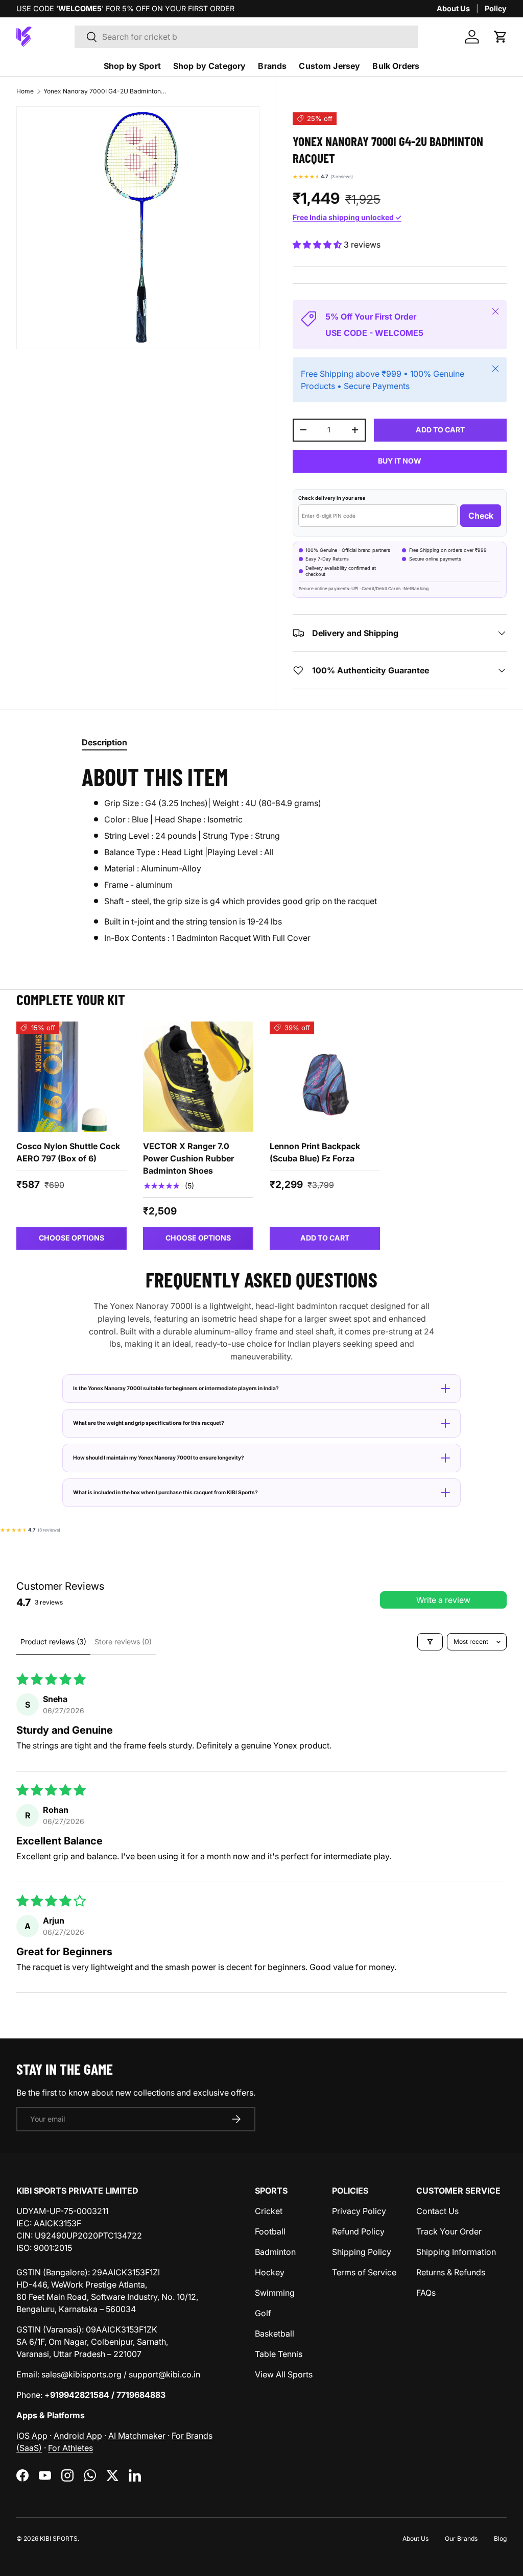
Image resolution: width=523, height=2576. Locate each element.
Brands (272, 66)
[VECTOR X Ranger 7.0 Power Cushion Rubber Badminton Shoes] (198, 1077)
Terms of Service (364, 2272)
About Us (453, 8)
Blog (500, 2538)
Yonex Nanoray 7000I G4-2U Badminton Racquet (105, 91)
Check (481, 516)
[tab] (104, 742)
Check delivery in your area (332, 498)
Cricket (269, 2211)
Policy (496, 8)
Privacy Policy (359, 2211)
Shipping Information (456, 2252)
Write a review (443, 1600)
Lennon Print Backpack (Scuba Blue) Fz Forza (315, 1152)
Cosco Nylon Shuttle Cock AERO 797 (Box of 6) (68, 1152)
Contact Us (437, 2211)
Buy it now (400, 461)
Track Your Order (449, 2231)
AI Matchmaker (137, 2436)
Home (25, 91)
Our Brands (461, 2538)
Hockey (270, 2272)
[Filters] (430, 1642)
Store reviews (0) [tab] (123, 1642)
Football (270, 2231)
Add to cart (440, 430)
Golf (263, 2313)
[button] (501, 37)
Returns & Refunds (451, 2272)
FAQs (426, 2293)
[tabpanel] (261, 853)
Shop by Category (210, 66)
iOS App (32, 2436)
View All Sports (284, 2374)
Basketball (275, 2334)
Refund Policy (358, 2231)
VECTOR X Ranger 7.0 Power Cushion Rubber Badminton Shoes (188, 1158)
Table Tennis (279, 2354)
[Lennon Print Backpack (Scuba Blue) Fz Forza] (325, 1077)
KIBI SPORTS (59, 2538)
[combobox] (246, 37)
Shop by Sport (132, 66)
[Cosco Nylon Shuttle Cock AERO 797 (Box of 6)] (72, 1077)
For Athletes (70, 2448)
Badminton (275, 2252)
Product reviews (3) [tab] (53, 1642)
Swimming (275, 2293)
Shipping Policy (362, 2252)
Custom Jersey (329, 66)
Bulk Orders (396, 66)
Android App (78, 2436)
